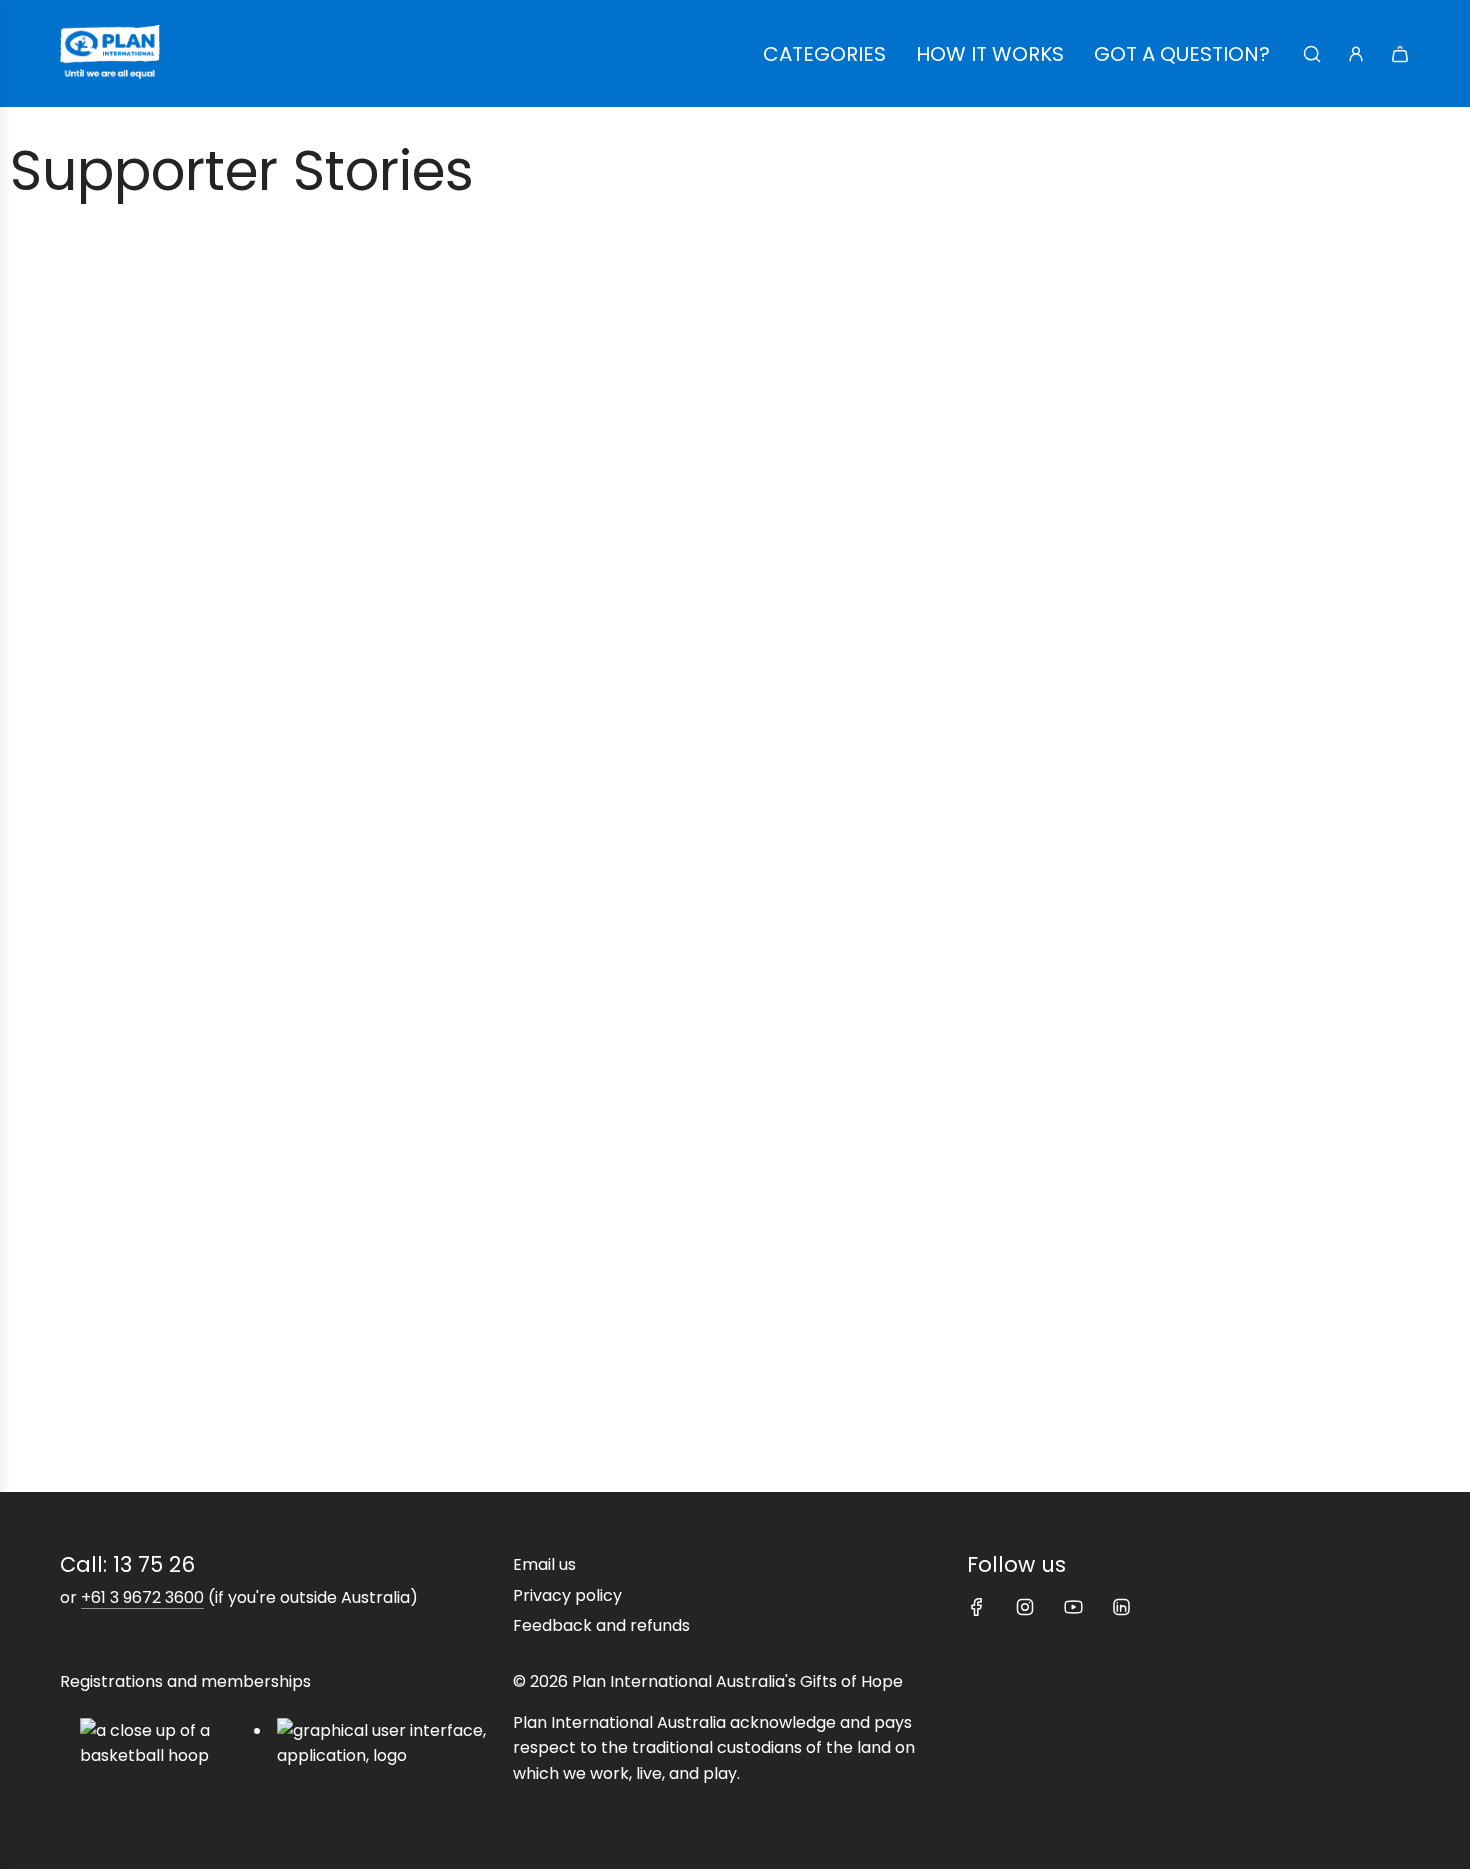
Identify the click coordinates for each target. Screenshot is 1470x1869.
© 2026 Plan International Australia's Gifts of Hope (708, 1681)
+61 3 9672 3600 (142, 1597)
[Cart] (1400, 54)
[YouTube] (1073, 1607)
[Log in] (1356, 54)
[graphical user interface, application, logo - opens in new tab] (390, 1743)
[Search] (1312, 54)
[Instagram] (1025, 1607)
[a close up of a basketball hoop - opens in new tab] (167, 1743)
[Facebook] (977, 1607)
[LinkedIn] (1121, 1607)
